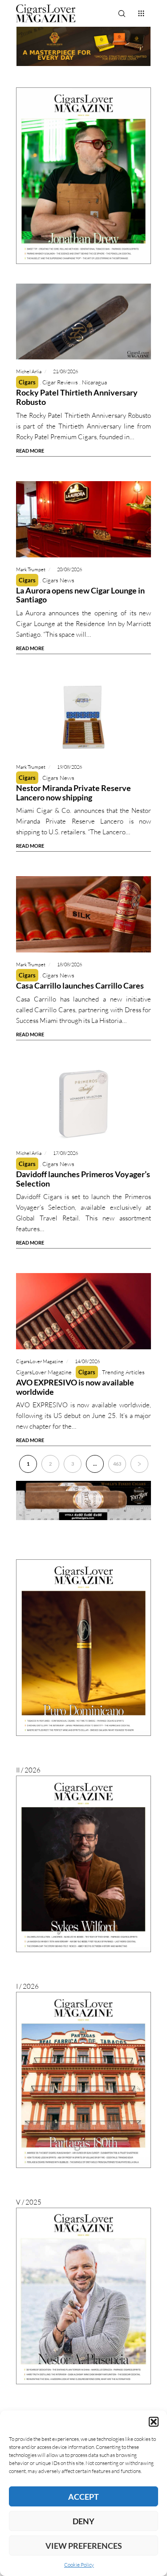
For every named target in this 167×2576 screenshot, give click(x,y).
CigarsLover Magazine (44, 1372)
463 (117, 1464)
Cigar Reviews (60, 382)
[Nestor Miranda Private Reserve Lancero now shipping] (84, 717)
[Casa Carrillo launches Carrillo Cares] (84, 914)
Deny (83, 2521)
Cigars (27, 382)
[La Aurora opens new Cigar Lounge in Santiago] (84, 519)
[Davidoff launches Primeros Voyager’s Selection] (84, 1103)
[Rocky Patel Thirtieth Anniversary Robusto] (84, 322)
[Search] (122, 13)
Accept (83, 2497)
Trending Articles (123, 1372)
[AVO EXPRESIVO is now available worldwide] (84, 1311)
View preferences (84, 2546)
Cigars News (58, 580)
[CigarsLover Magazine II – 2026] (84, 1648)
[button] (154, 2422)
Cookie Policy (79, 2565)
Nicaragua (94, 382)
